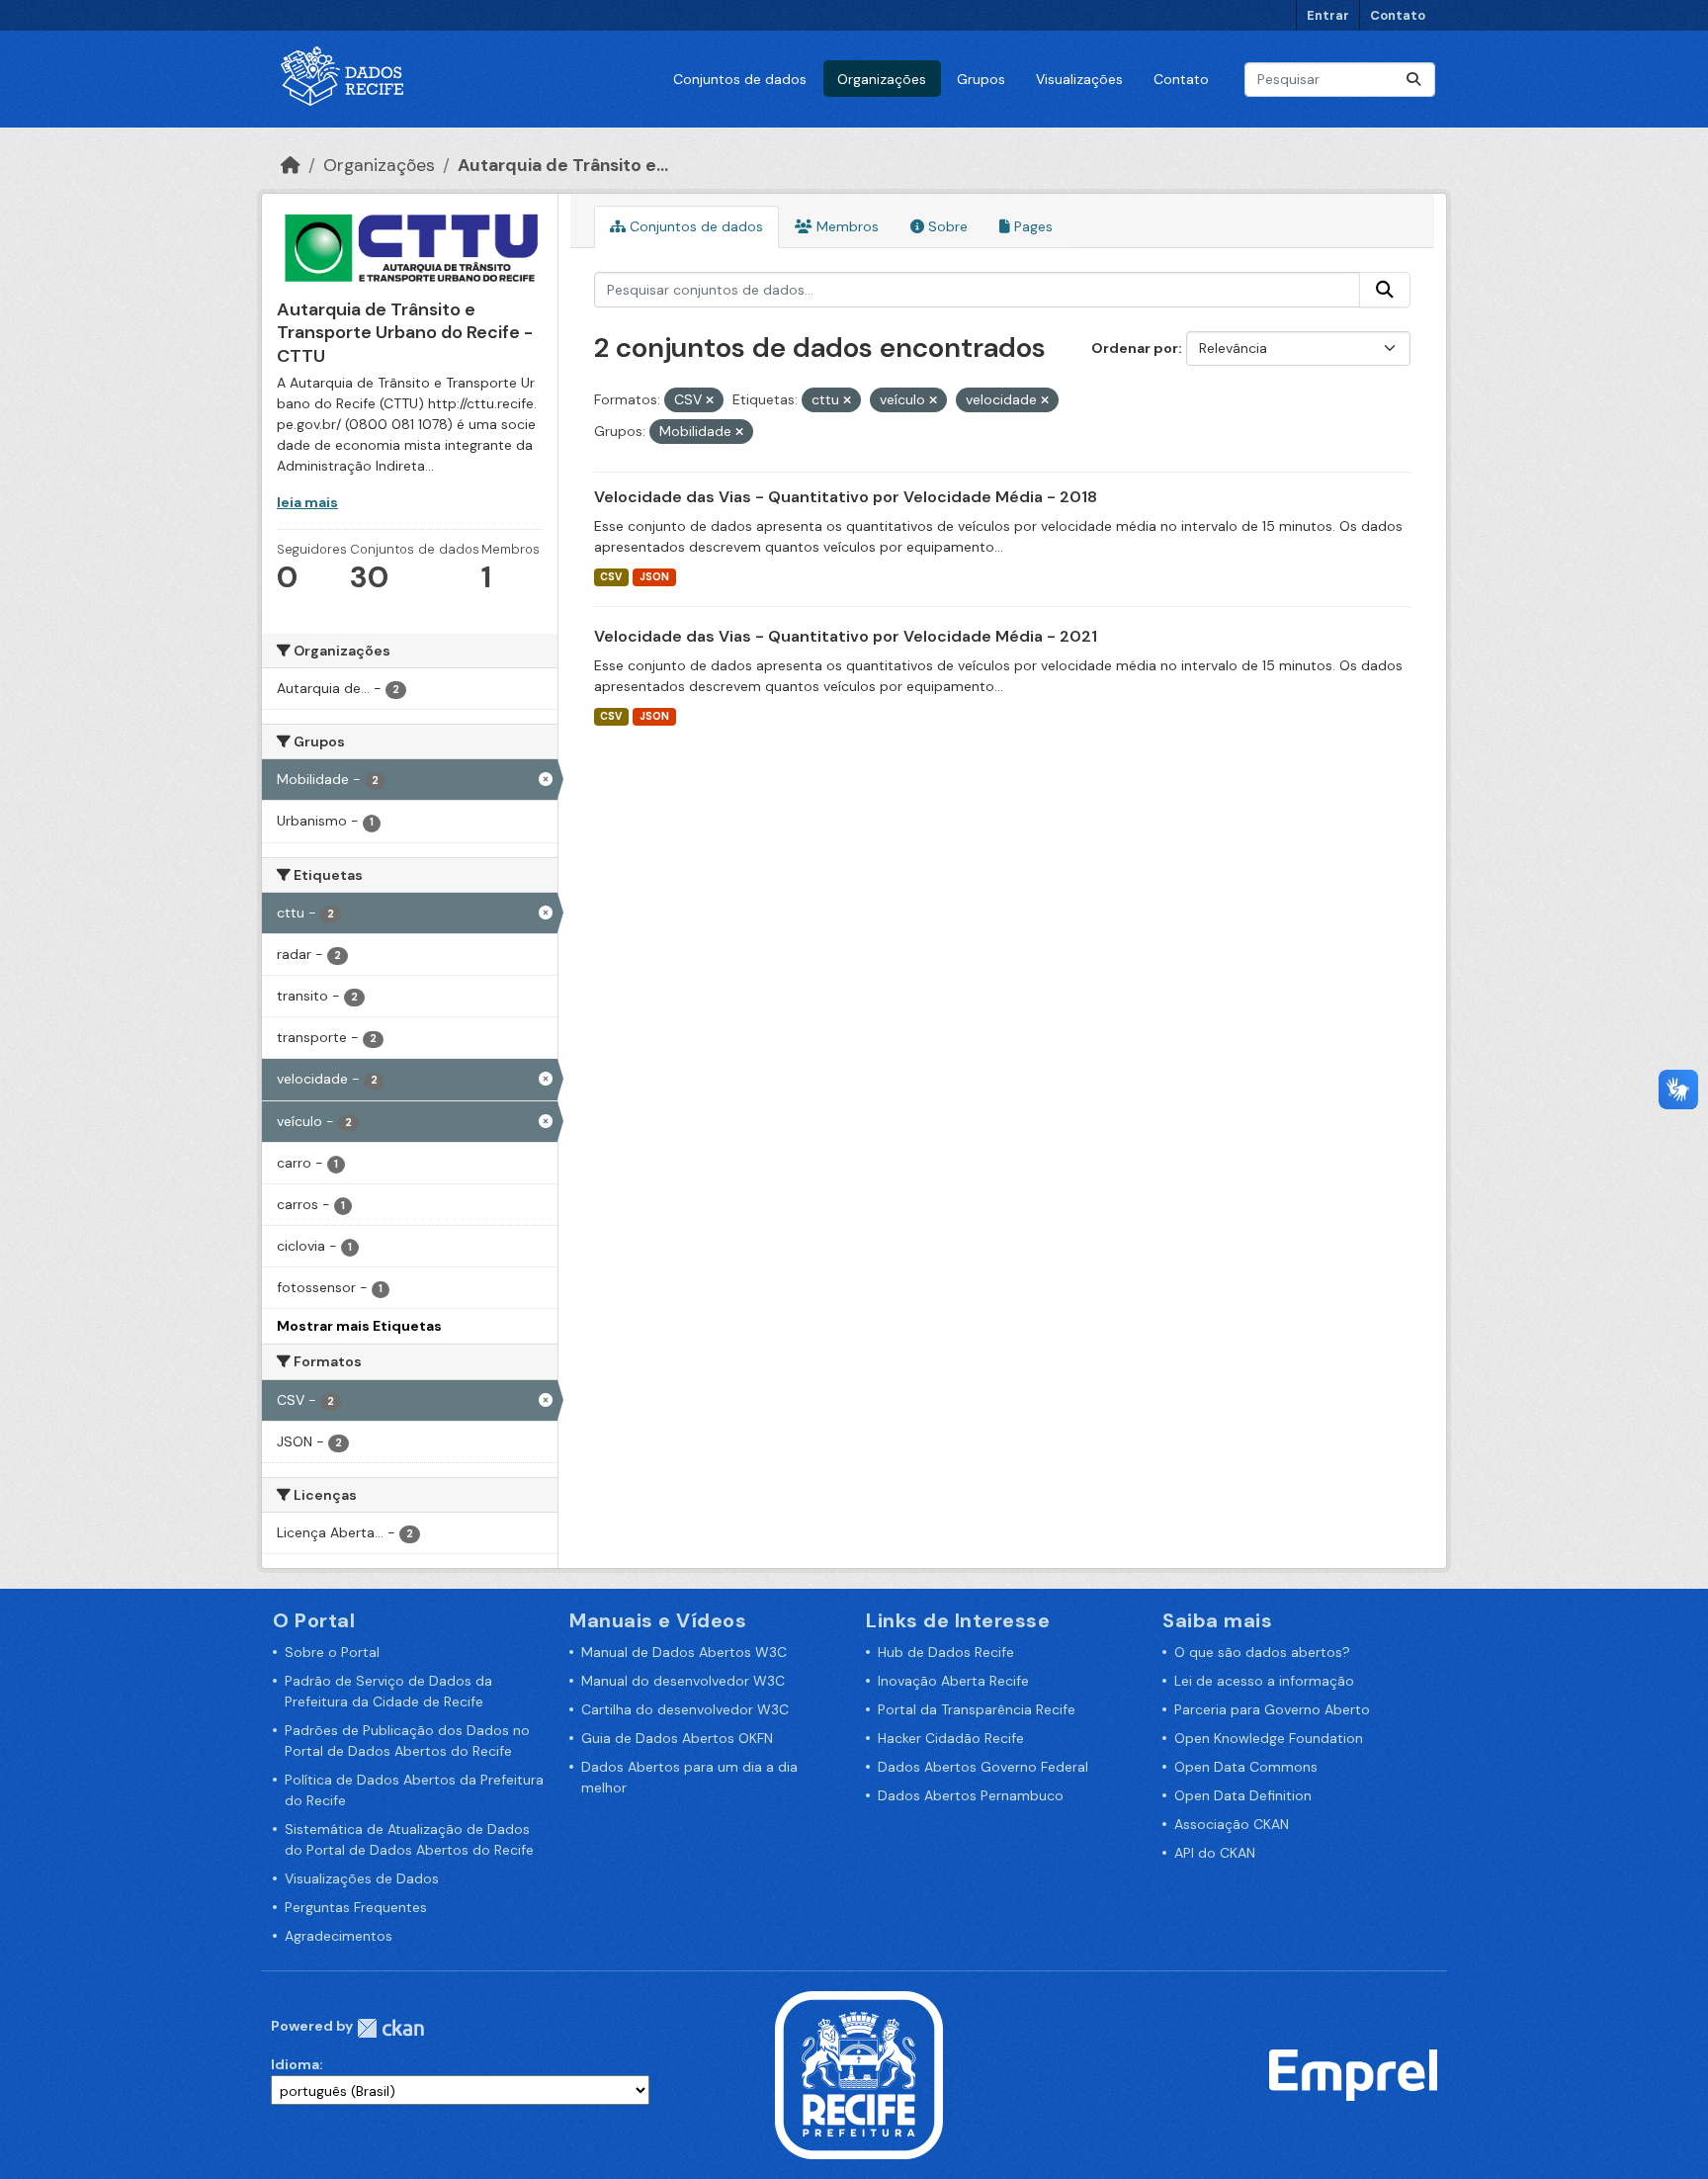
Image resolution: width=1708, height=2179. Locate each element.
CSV (611, 577)
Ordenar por (1135, 348)
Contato (1398, 15)
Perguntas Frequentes (356, 1907)
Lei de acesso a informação (1264, 1681)
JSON (654, 577)
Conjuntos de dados (740, 79)
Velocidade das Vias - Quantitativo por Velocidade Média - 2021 (846, 636)
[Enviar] (1413, 80)
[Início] (291, 165)
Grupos (981, 79)
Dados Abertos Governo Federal (983, 1767)
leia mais (307, 502)
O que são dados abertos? (1262, 1652)
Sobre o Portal (332, 1652)
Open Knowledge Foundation (1269, 1738)
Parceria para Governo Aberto (1272, 1709)
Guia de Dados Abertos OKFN (677, 1738)
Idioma (295, 2064)
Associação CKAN (1232, 1824)
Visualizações (1079, 79)
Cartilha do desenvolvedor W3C (685, 1709)
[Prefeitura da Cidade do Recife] (859, 2074)
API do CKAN (1215, 1853)
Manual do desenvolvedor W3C (683, 1681)
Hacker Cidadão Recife (951, 1738)
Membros (846, 226)
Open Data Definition (1243, 1795)
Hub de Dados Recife (946, 1652)
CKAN (390, 2028)
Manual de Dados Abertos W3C (684, 1652)
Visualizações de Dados (362, 1878)
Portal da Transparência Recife (977, 1709)
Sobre (946, 226)
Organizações (882, 79)
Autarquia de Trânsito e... (563, 165)
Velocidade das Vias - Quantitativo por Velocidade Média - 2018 (846, 497)
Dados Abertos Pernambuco (971, 1795)
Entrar (1328, 15)
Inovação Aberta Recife (953, 1681)
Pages (1031, 226)
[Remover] (710, 400)
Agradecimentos (339, 1936)
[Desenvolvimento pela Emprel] (1353, 2074)
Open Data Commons (1246, 1767)
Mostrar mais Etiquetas (359, 1326)
